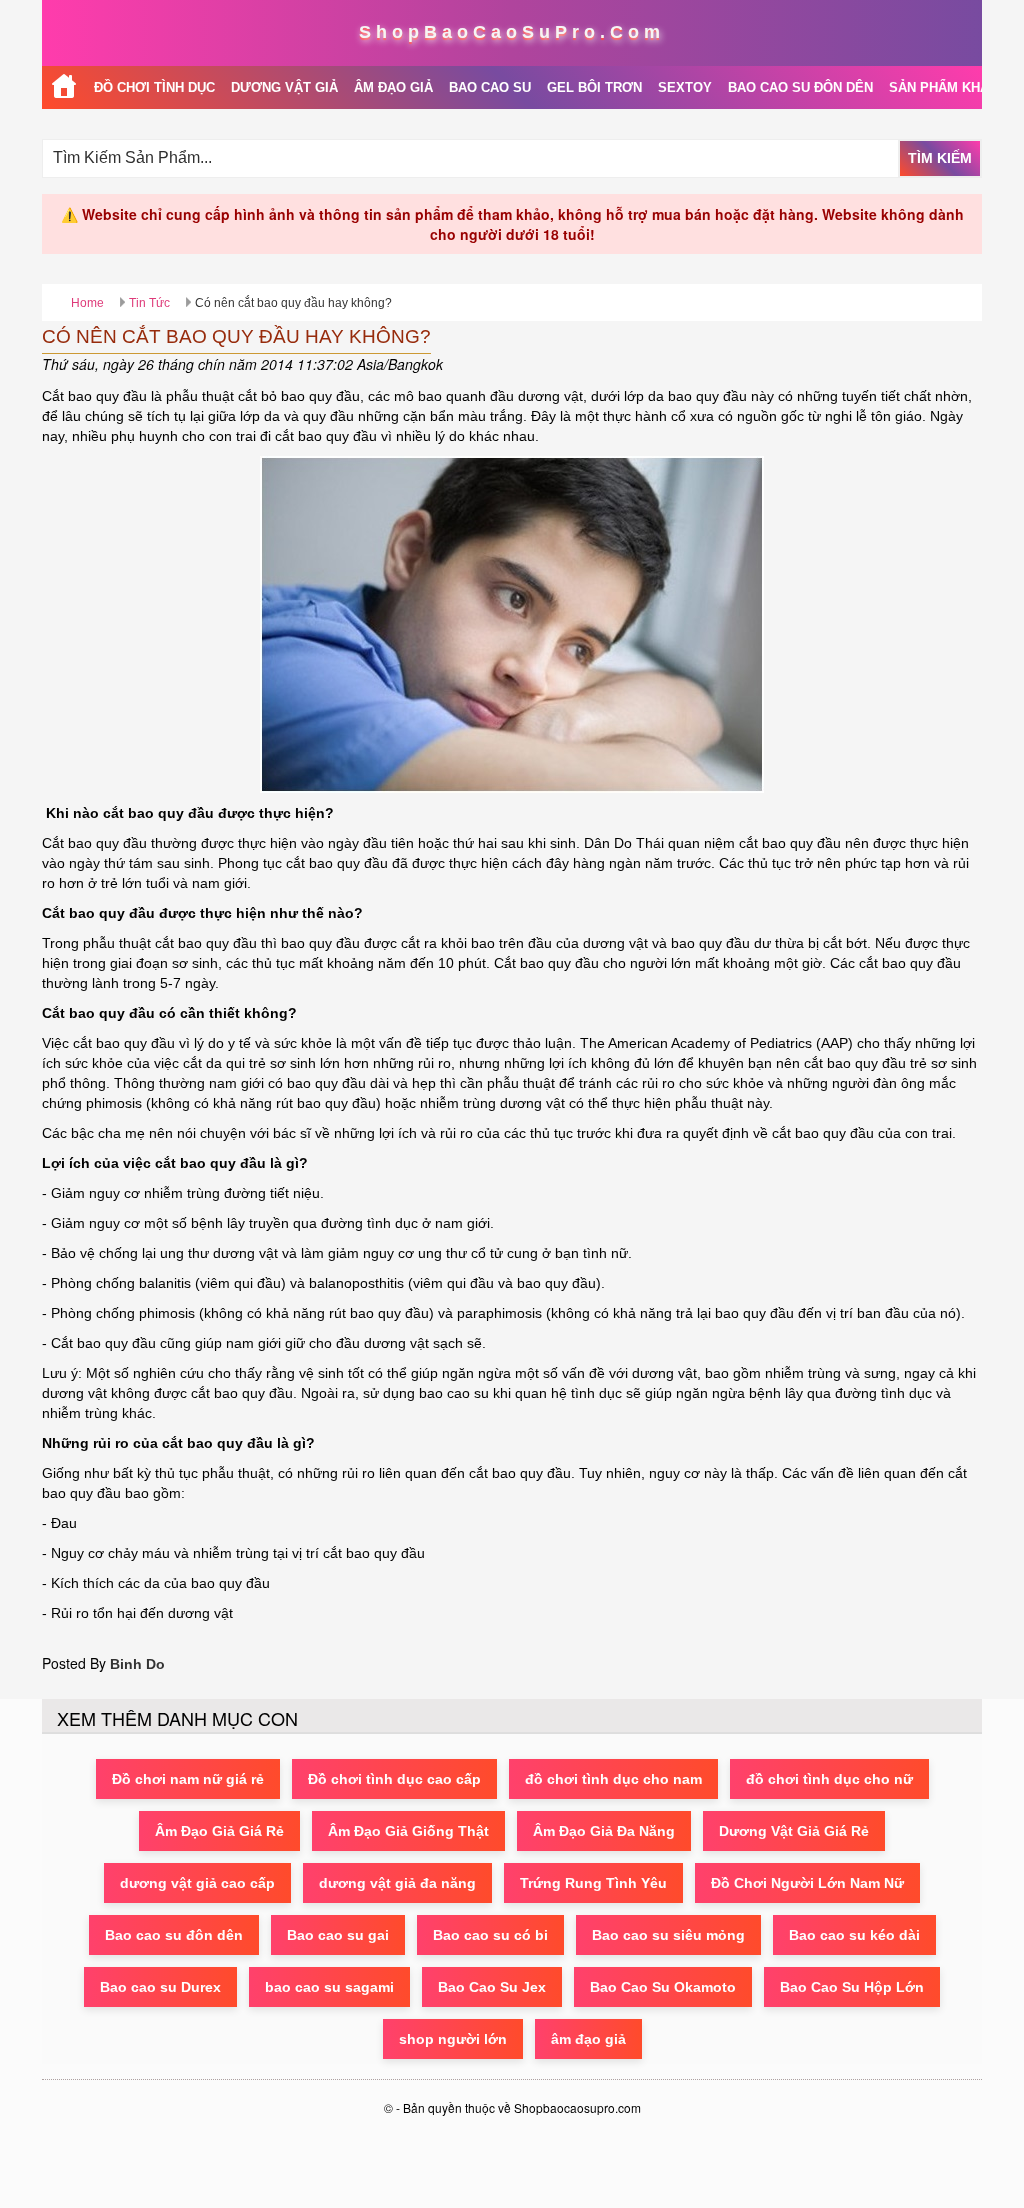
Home (87, 303)
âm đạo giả (588, 2039)
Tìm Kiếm (940, 158)
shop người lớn (453, 2039)
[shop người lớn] (64, 87)
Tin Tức (149, 303)
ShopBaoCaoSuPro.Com (512, 32)
